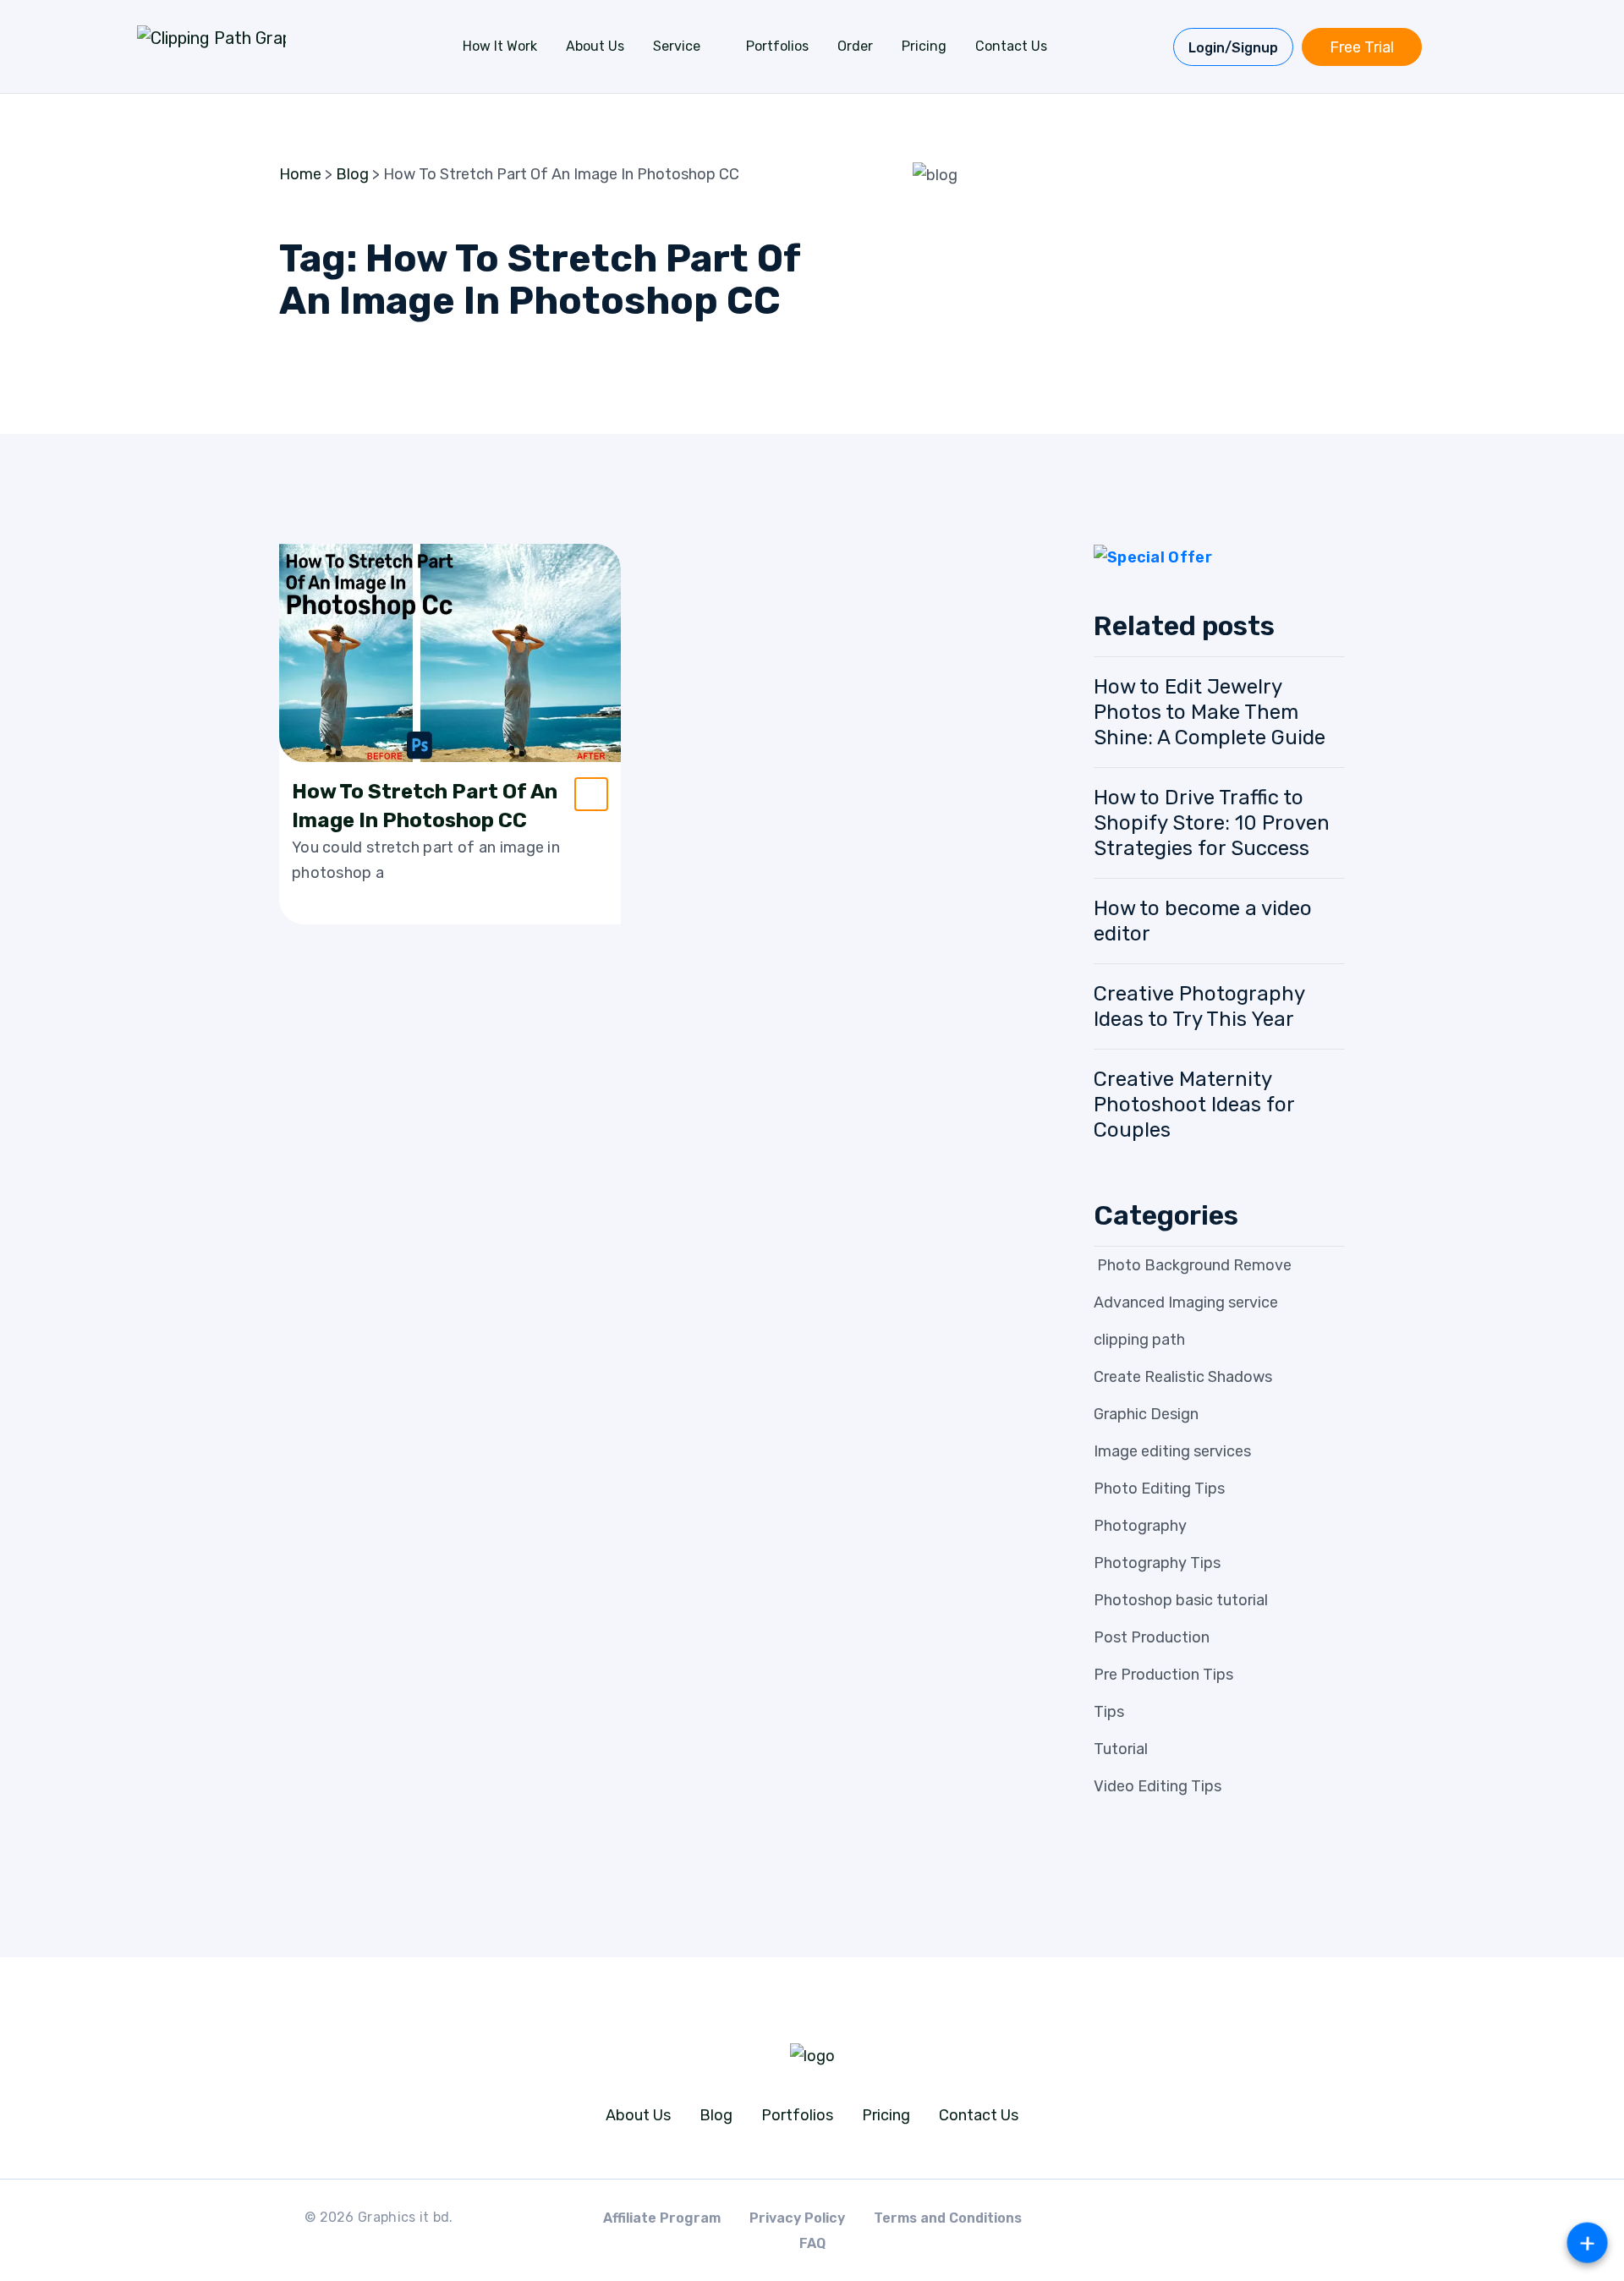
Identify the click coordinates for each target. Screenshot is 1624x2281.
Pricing (924, 46)
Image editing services (1172, 1451)
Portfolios (777, 46)
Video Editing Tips (1158, 1786)
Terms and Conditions (948, 2218)
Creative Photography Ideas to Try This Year (1199, 1006)
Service (677, 46)
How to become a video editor (1203, 921)
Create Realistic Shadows (1183, 1377)
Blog (716, 2115)
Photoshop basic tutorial (1181, 1600)
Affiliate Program (662, 2218)
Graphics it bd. (406, 2217)
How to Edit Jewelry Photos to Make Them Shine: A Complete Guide (1210, 712)
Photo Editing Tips (1159, 1489)
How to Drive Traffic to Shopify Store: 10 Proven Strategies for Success (1212, 823)
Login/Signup (1233, 48)
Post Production (1152, 1637)
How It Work (500, 46)
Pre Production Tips (1163, 1675)
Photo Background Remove (1193, 1265)
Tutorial (1121, 1749)
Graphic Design (1146, 1414)
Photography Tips (1157, 1563)
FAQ (812, 2243)
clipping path (1139, 1340)
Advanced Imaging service (1186, 1302)
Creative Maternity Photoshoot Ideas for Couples (1194, 1105)
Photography (1140, 1526)
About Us (595, 46)
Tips (1109, 1712)
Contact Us (1011, 46)
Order (855, 46)
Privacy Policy (797, 2218)
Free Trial (1362, 47)
